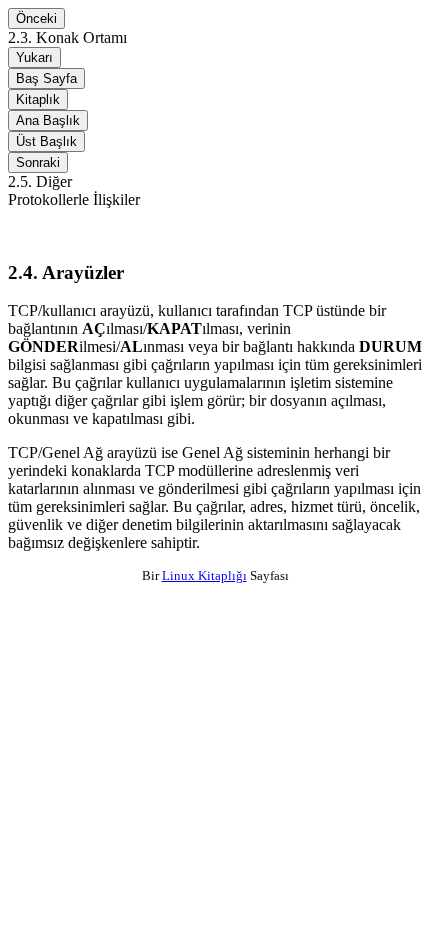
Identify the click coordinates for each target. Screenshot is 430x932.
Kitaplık (38, 99)
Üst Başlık (46, 141)
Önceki (36, 18)
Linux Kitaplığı (204, 575)
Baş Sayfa (46, 78)
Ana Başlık (48, 120)
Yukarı (34, 57)
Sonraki (38, 162)
